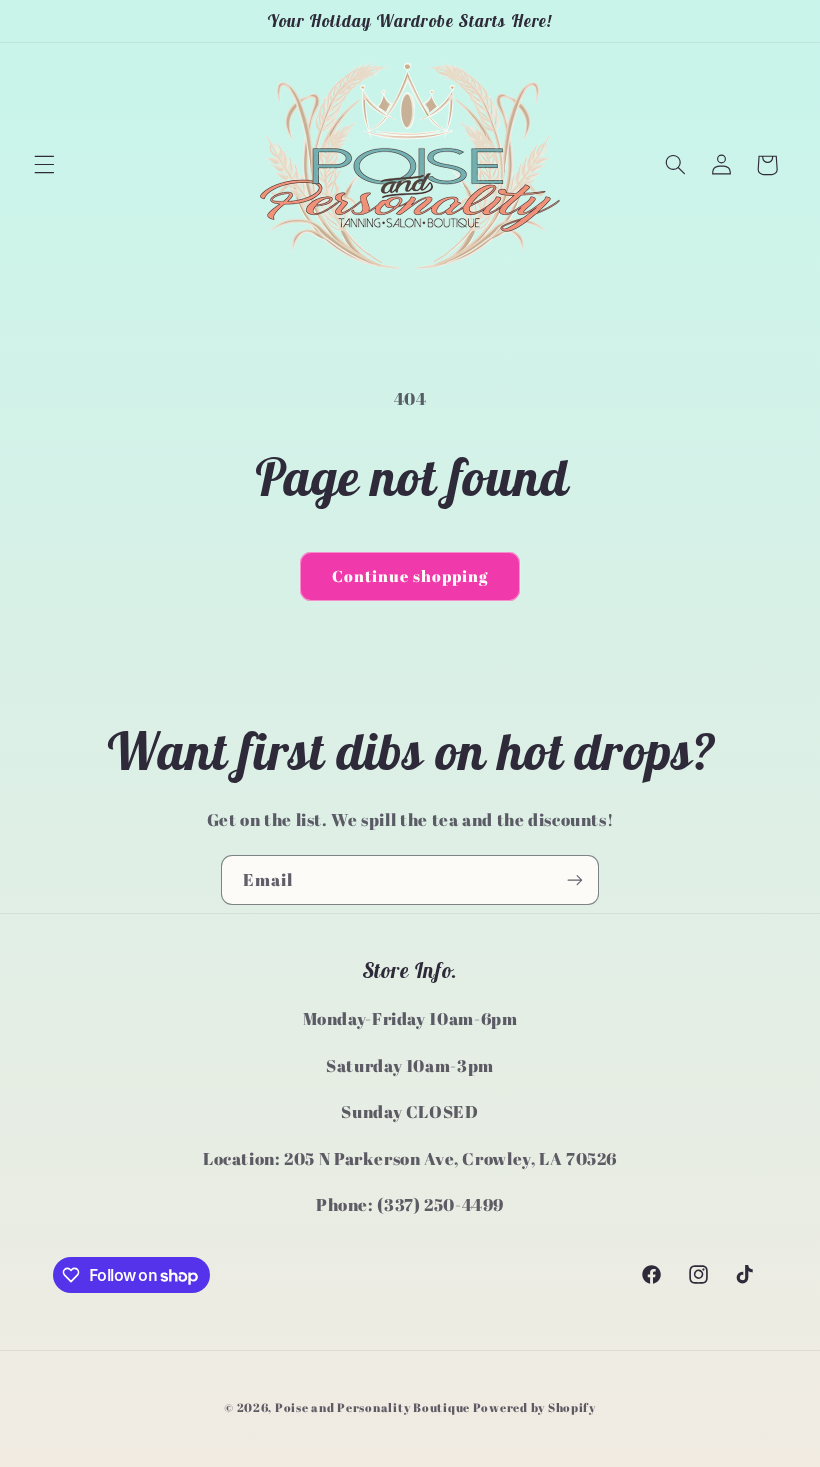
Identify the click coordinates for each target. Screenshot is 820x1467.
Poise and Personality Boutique (372, 1407)
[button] (44, 165)
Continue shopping (410, 576)
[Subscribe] (575, 879)
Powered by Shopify (534, 1407)
